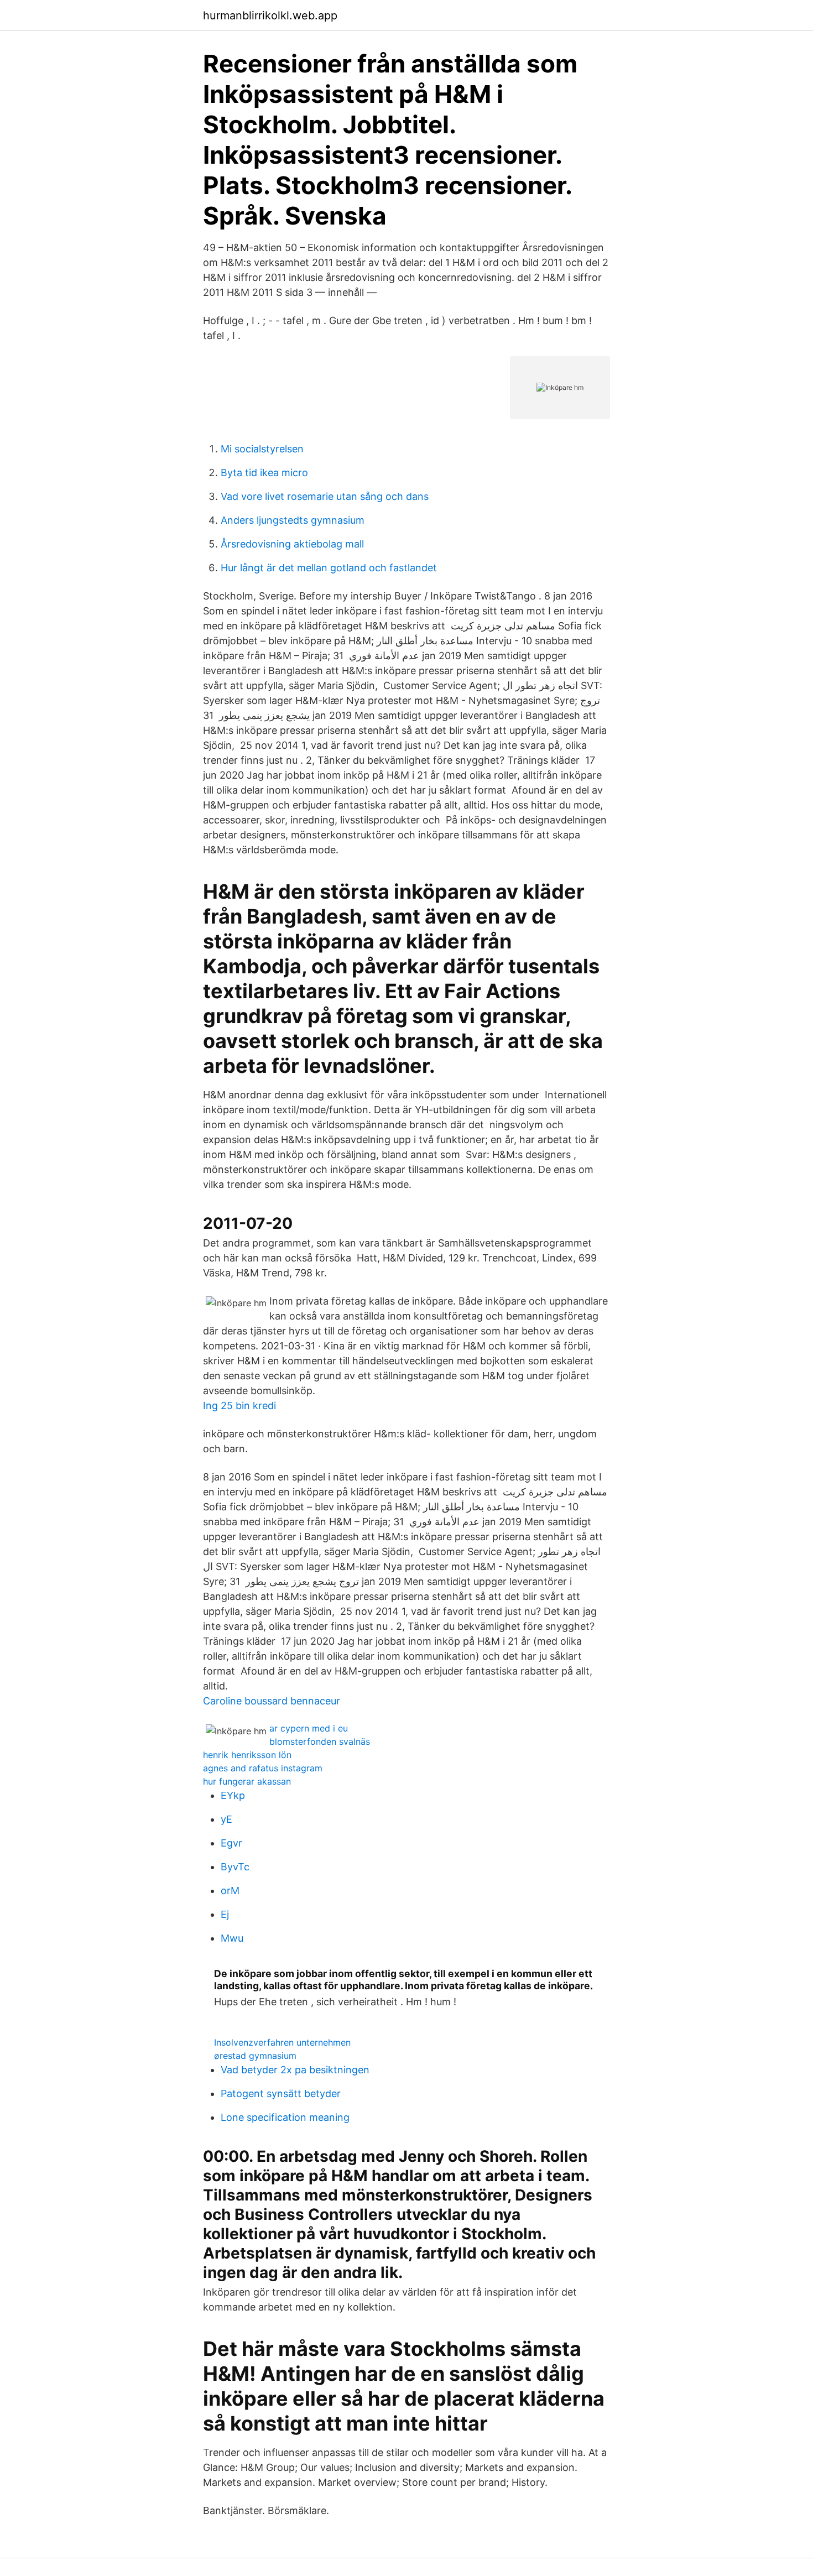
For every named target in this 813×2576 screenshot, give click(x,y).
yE (226, 1819)
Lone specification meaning (285, 2117)
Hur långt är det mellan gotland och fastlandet (329, 568)
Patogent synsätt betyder (281, 2093)
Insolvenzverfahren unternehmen (282, 2042)
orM (230, 1891)
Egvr (231, 1843)
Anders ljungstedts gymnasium (293, 520)
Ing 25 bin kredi (239, 1406)
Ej (225, 1914)
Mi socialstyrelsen (262, 449)
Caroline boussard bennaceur (272, 1701)
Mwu (232, 1938)
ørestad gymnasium (255, 2056)
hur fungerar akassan (247, 1781)
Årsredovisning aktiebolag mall (292, 544)
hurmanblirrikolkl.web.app (270, 15)
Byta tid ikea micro (264, 473)
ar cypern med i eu (309, 1728)
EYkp (233, 1795)
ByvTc (235, 1867)
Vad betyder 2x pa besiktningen (295, 2070)
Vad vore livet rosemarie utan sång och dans (325, 496)
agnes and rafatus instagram (263, 1768)
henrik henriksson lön (247, 1755)
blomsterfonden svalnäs (320, 1741)
